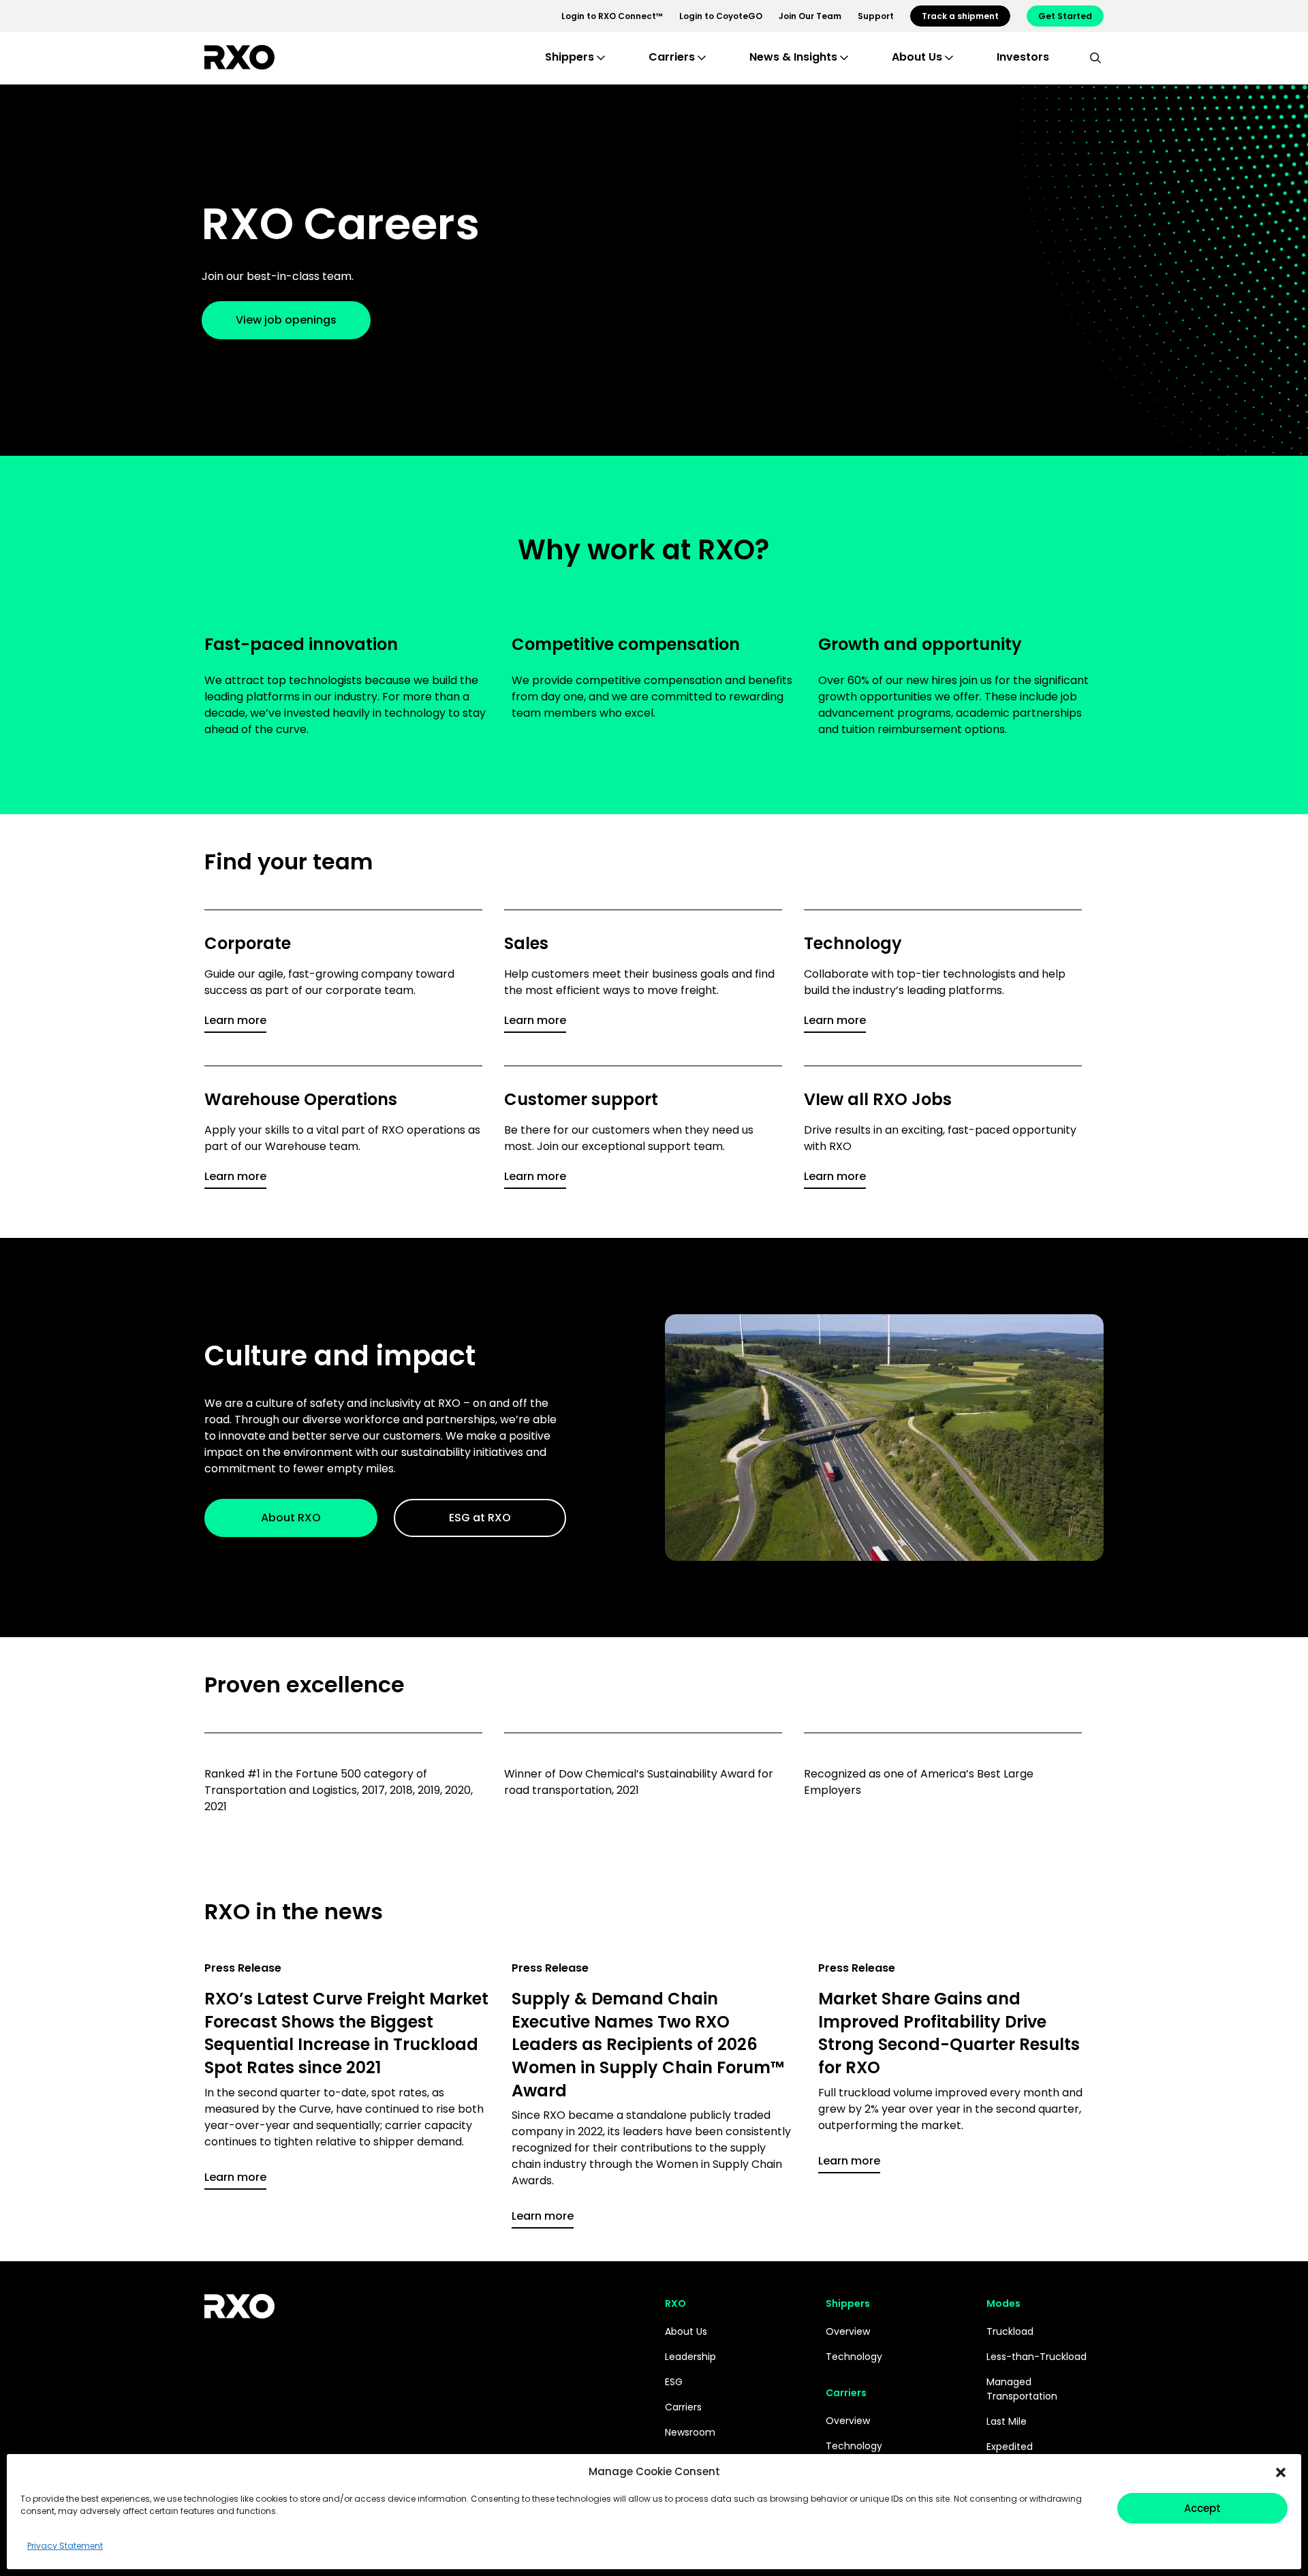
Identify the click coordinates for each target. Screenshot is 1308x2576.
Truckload (1010, 2331)
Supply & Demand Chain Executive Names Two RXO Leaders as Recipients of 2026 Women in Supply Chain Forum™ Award (648, 2044)
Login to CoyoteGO (721, 16)
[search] (1095, 57)
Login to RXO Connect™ (612, 16)
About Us (686, 2331)
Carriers (683, 2407)
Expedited (1010, 2447)
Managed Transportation (1022, 2389)
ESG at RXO (480, 1518)
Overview (848, 2331)
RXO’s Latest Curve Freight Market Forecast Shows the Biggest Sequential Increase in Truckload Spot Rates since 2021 (346, 2033)
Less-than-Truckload (1037, 2357)
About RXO (291, 1518)
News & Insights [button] (793, 57)
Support (876, 16)
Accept (1202, 2508)
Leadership (690, 2357)
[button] (1281, 2472)
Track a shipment (960, 16)
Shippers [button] (570, 57)
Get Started (1065, 16)
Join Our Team (810, 16)
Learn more (235, 1020)
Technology (854, 2357)
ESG (674, 2382)
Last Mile (1007, 2421)
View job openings (286, 320)
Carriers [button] (672, 57)
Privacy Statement (65, 2546)
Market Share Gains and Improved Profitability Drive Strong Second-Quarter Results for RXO (949, 2033)
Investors (1023, 57)
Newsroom (690, 2432)
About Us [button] (917, 57)
